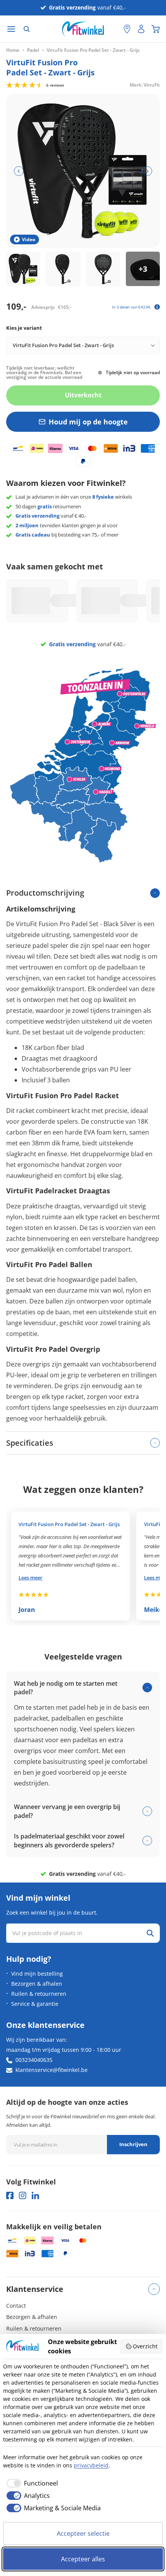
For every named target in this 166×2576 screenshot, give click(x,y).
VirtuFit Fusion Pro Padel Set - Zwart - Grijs (69, 1524)
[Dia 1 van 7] (23, 269)
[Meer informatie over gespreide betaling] (157, 307)
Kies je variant (24, 328)
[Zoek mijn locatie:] (114, 29)
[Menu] (11, 29)
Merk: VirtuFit (145, 84)
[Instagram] (23, 2195)
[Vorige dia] (19, 171)
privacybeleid (91, 2465)
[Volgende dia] (147, 171)
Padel (33, 50)
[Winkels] (127, 29)
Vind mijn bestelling (37, 1974)
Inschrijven (133, 2144)
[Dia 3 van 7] (103, 269)
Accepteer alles (83, 2559)
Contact (16, 2306)
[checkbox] (30, 2483)
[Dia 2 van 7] (63, 269)
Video (29, 239)
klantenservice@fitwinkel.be (52, 2070)
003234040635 (34, 2060)
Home (13, 50)
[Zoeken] (27, 29)
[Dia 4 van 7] (143, 269)
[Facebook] (10, 2195)
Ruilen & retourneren (39, 1994)
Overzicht (145, 2346)
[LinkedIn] (35, 2195)
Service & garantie (35, 2004)
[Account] (141, 29)
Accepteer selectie (83, 2533)
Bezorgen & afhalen (37, 1984)
